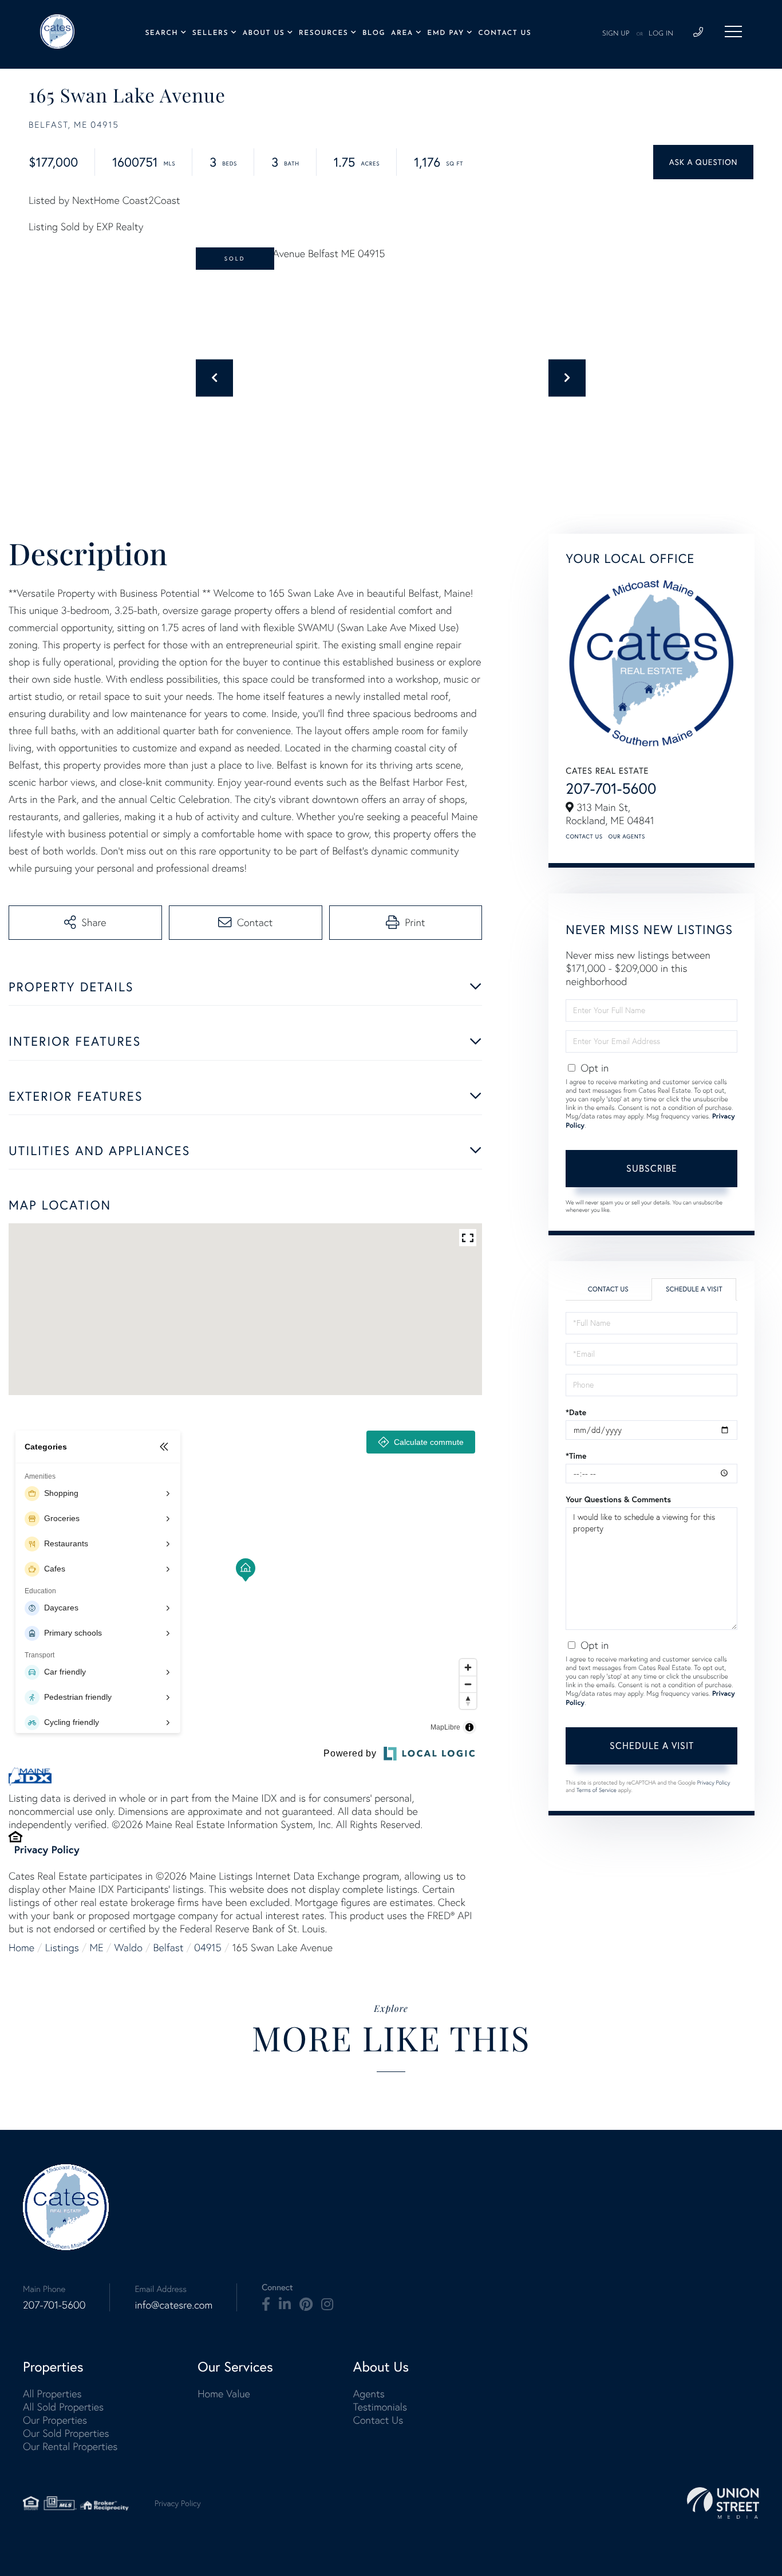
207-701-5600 (611, 788)
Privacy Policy (47, 1849)
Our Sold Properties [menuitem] (66, 2433)
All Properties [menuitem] (52, 2394)
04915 (208, 1947)
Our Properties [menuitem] (55, 2420)
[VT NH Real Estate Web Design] (723, 2503)
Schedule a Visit (694, 1289)
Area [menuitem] (402, 33)
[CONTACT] (703, 162)
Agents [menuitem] (369, 2394)
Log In (661, 34)
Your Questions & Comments (618, 1499)
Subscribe (652, 1168)
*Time (576, 1456)
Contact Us (584, 836)
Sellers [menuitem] (210, 33)
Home (21, 1947)
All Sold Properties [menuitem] (63, 2407)
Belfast (169, 1947)
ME (97, 1947)
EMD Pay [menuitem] (445, 33)
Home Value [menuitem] (224, 2394)
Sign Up (616, 34)
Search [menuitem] (161, 33)
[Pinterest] (306, 2305)
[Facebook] (266, 2305)
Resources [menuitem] (323, 33)
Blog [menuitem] (374, 33)
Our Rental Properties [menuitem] (70, 2446)
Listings (62, 1947)
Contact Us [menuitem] (505, 33)
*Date (576, 1412)
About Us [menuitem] (264, 33)
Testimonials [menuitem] (380, 2407)
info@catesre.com (173, 2305)
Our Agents (627, 836)
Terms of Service (597, 1790)
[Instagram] (327, 2305)
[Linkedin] (285, 2305)
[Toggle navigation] (733, 31)
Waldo (129, 1947)
